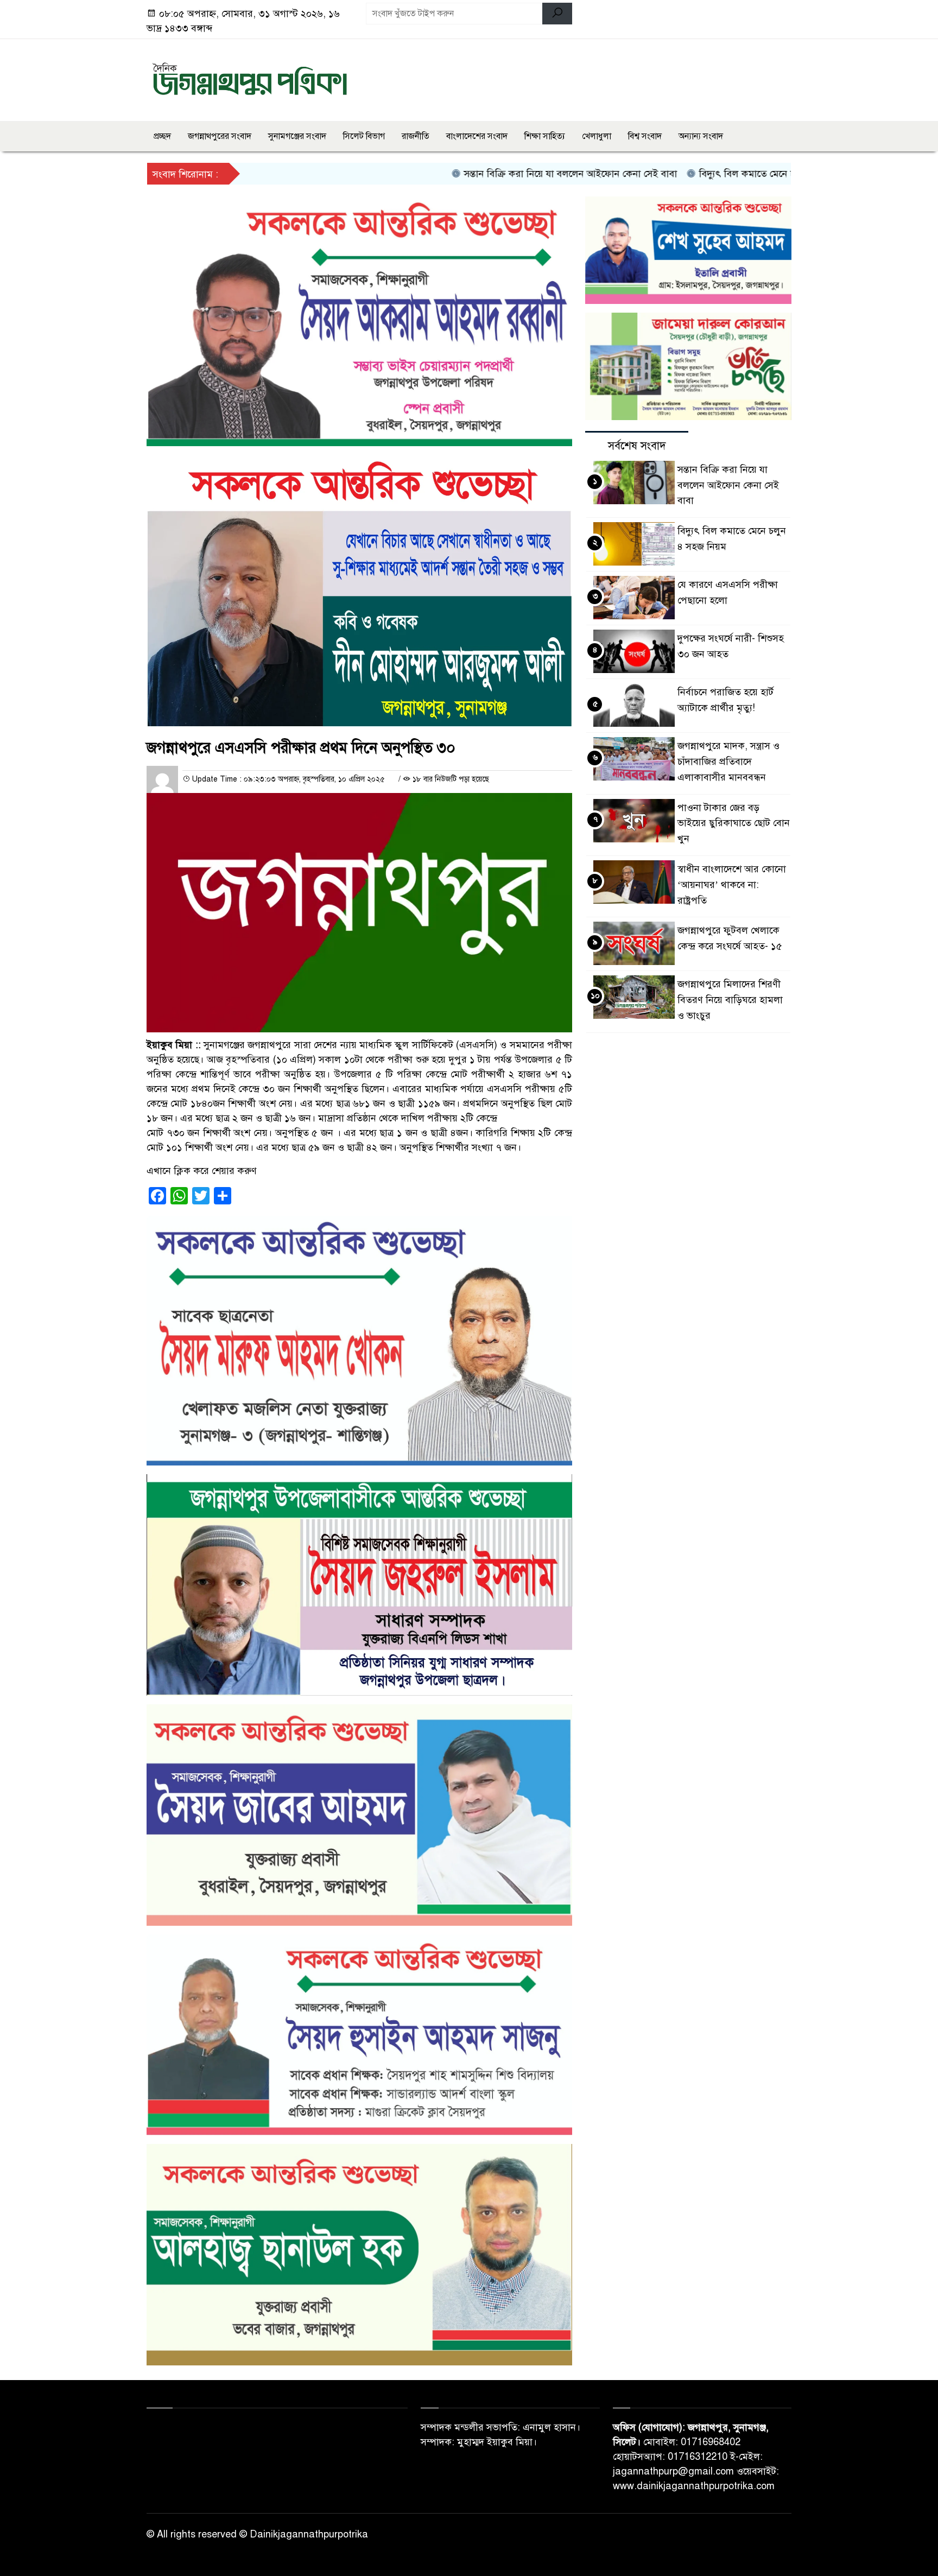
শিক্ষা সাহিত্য (545, 136)
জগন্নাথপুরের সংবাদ (220, 136)
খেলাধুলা (597, 136)
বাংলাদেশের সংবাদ (477, 136)
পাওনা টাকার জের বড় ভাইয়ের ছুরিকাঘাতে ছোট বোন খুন (734, 823)
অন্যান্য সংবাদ (701, 136)
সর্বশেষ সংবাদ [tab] (637, 446)
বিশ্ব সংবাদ (645, 136)
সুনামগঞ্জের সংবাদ (297, 136)
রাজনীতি (416, 136)
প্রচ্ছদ (162, 136)
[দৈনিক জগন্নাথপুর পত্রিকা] (250, 78)
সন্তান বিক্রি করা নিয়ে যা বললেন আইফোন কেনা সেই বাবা (502, 174)
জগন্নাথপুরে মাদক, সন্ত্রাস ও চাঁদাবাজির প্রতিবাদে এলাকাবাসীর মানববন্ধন (728, 762)
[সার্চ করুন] (557, 14)
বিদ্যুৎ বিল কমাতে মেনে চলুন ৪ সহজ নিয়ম (710, 174)
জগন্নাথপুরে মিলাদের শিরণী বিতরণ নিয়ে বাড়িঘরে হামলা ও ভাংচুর (730, 1000)
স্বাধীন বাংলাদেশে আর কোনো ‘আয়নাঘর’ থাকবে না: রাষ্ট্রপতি (732, 885)
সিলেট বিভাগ (364, 136)
